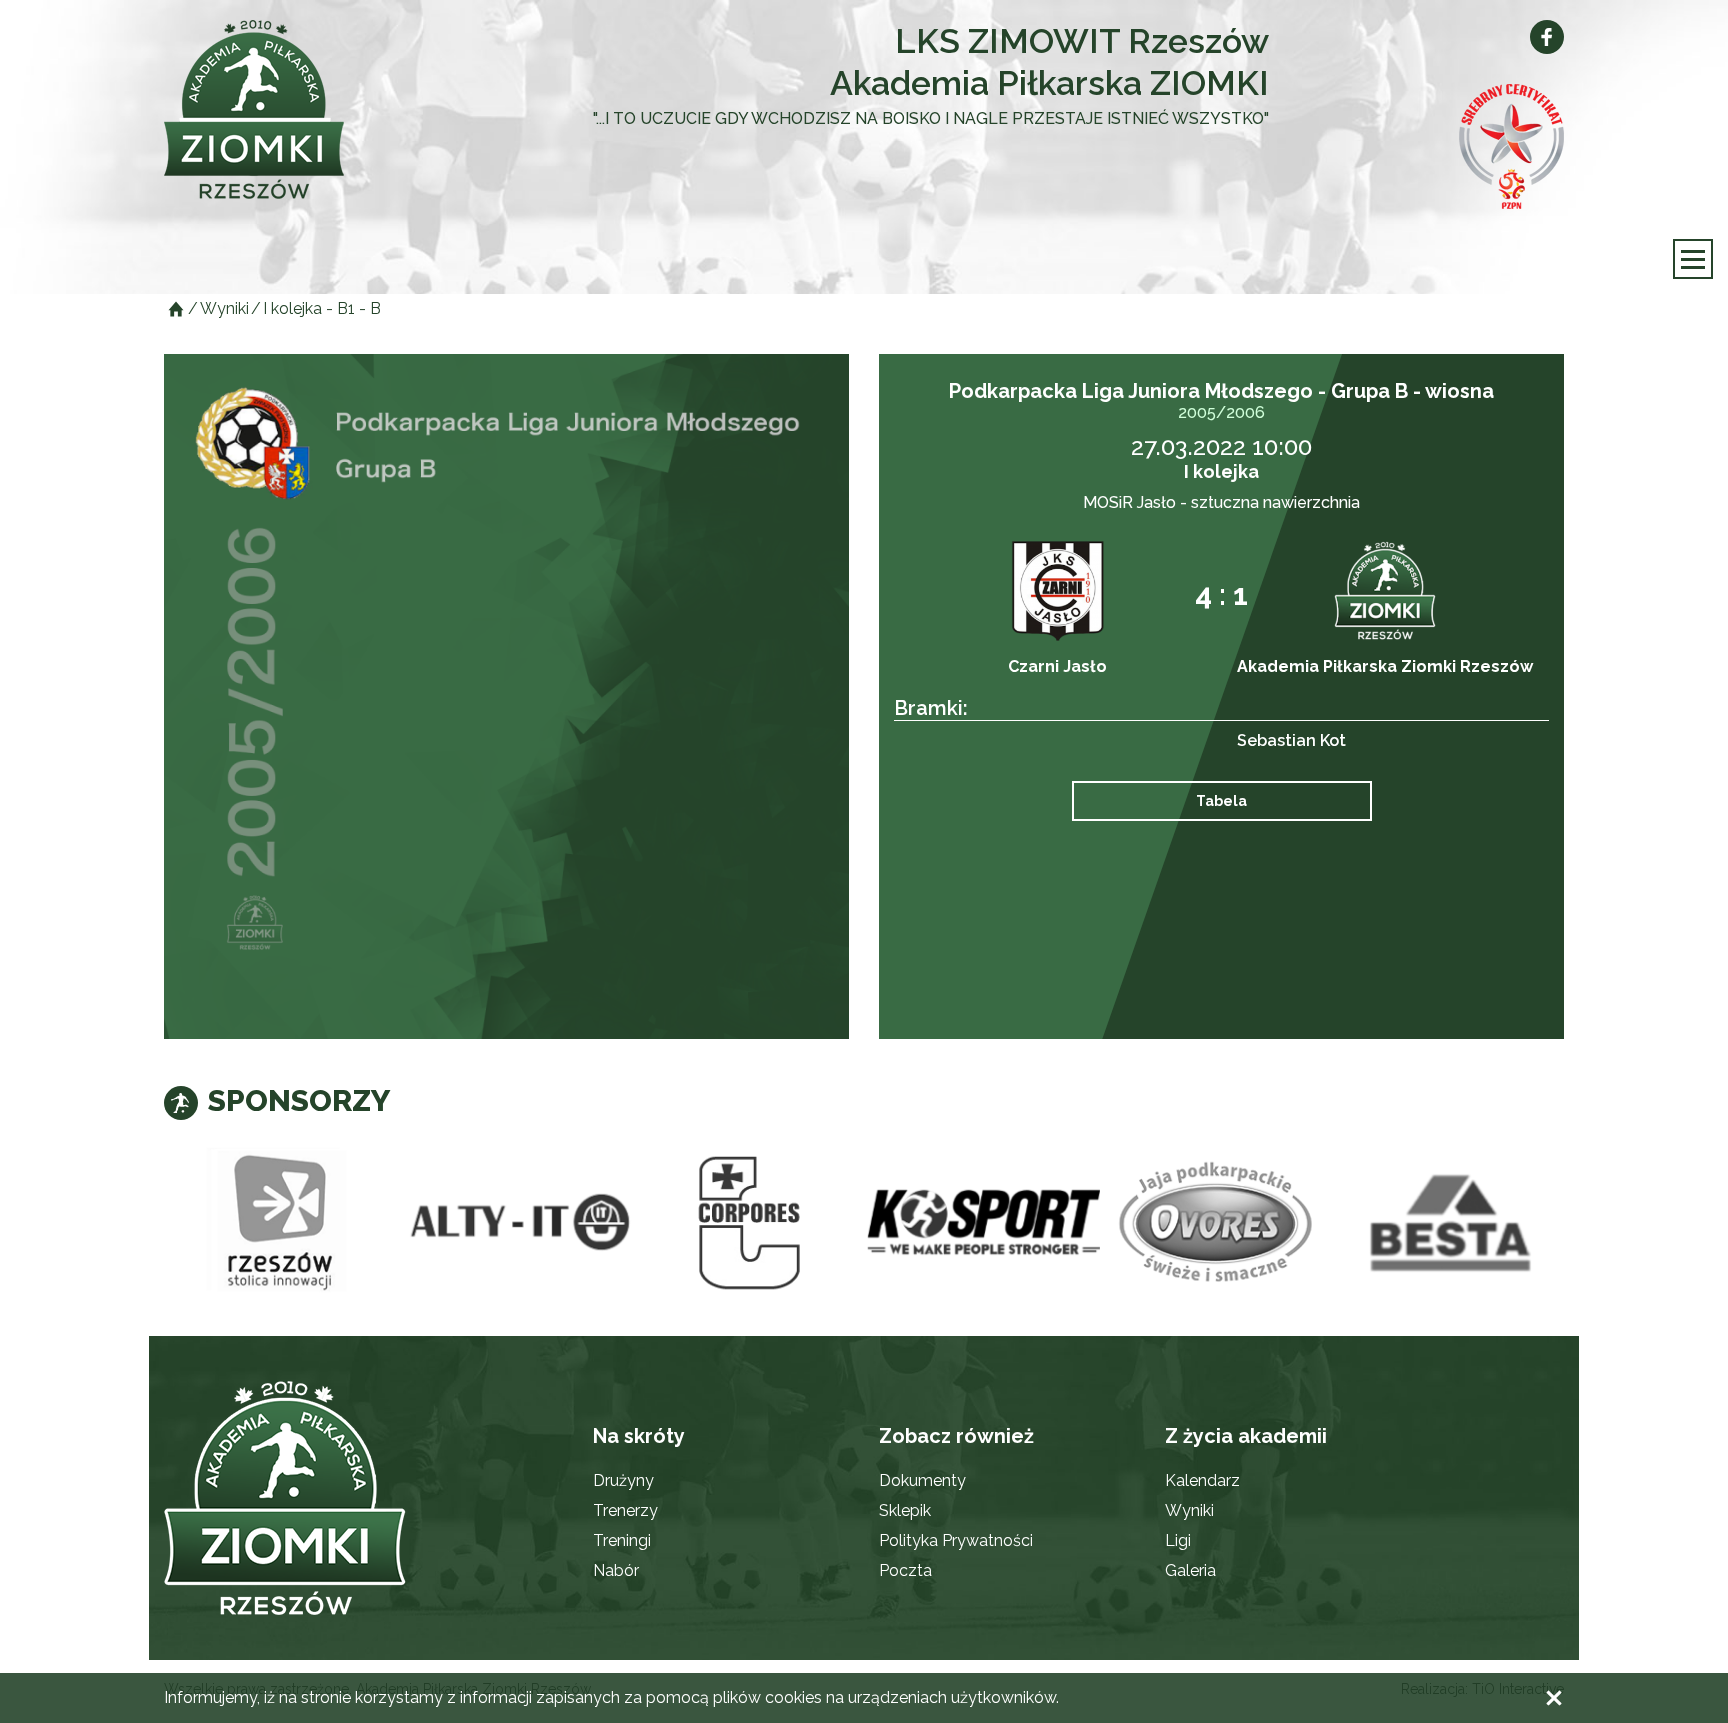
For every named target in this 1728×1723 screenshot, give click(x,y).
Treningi (622, 1540)
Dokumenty (922, 1480)
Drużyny (623, 1480)
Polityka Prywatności (956, 1540)
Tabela (1221, 801)
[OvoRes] (1217, 1223)
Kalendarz (1202, 1480)
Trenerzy (625, 1510)
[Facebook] (1547, 37)
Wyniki (1189, 1510)
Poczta (905, 1570)
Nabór (616, 1570)
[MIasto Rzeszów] (281, 1223)
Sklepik (905, 1510)
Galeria (1190, 1570)
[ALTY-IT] (515, 1223)
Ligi (1178, 1540)
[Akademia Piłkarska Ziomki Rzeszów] (304, 109)
